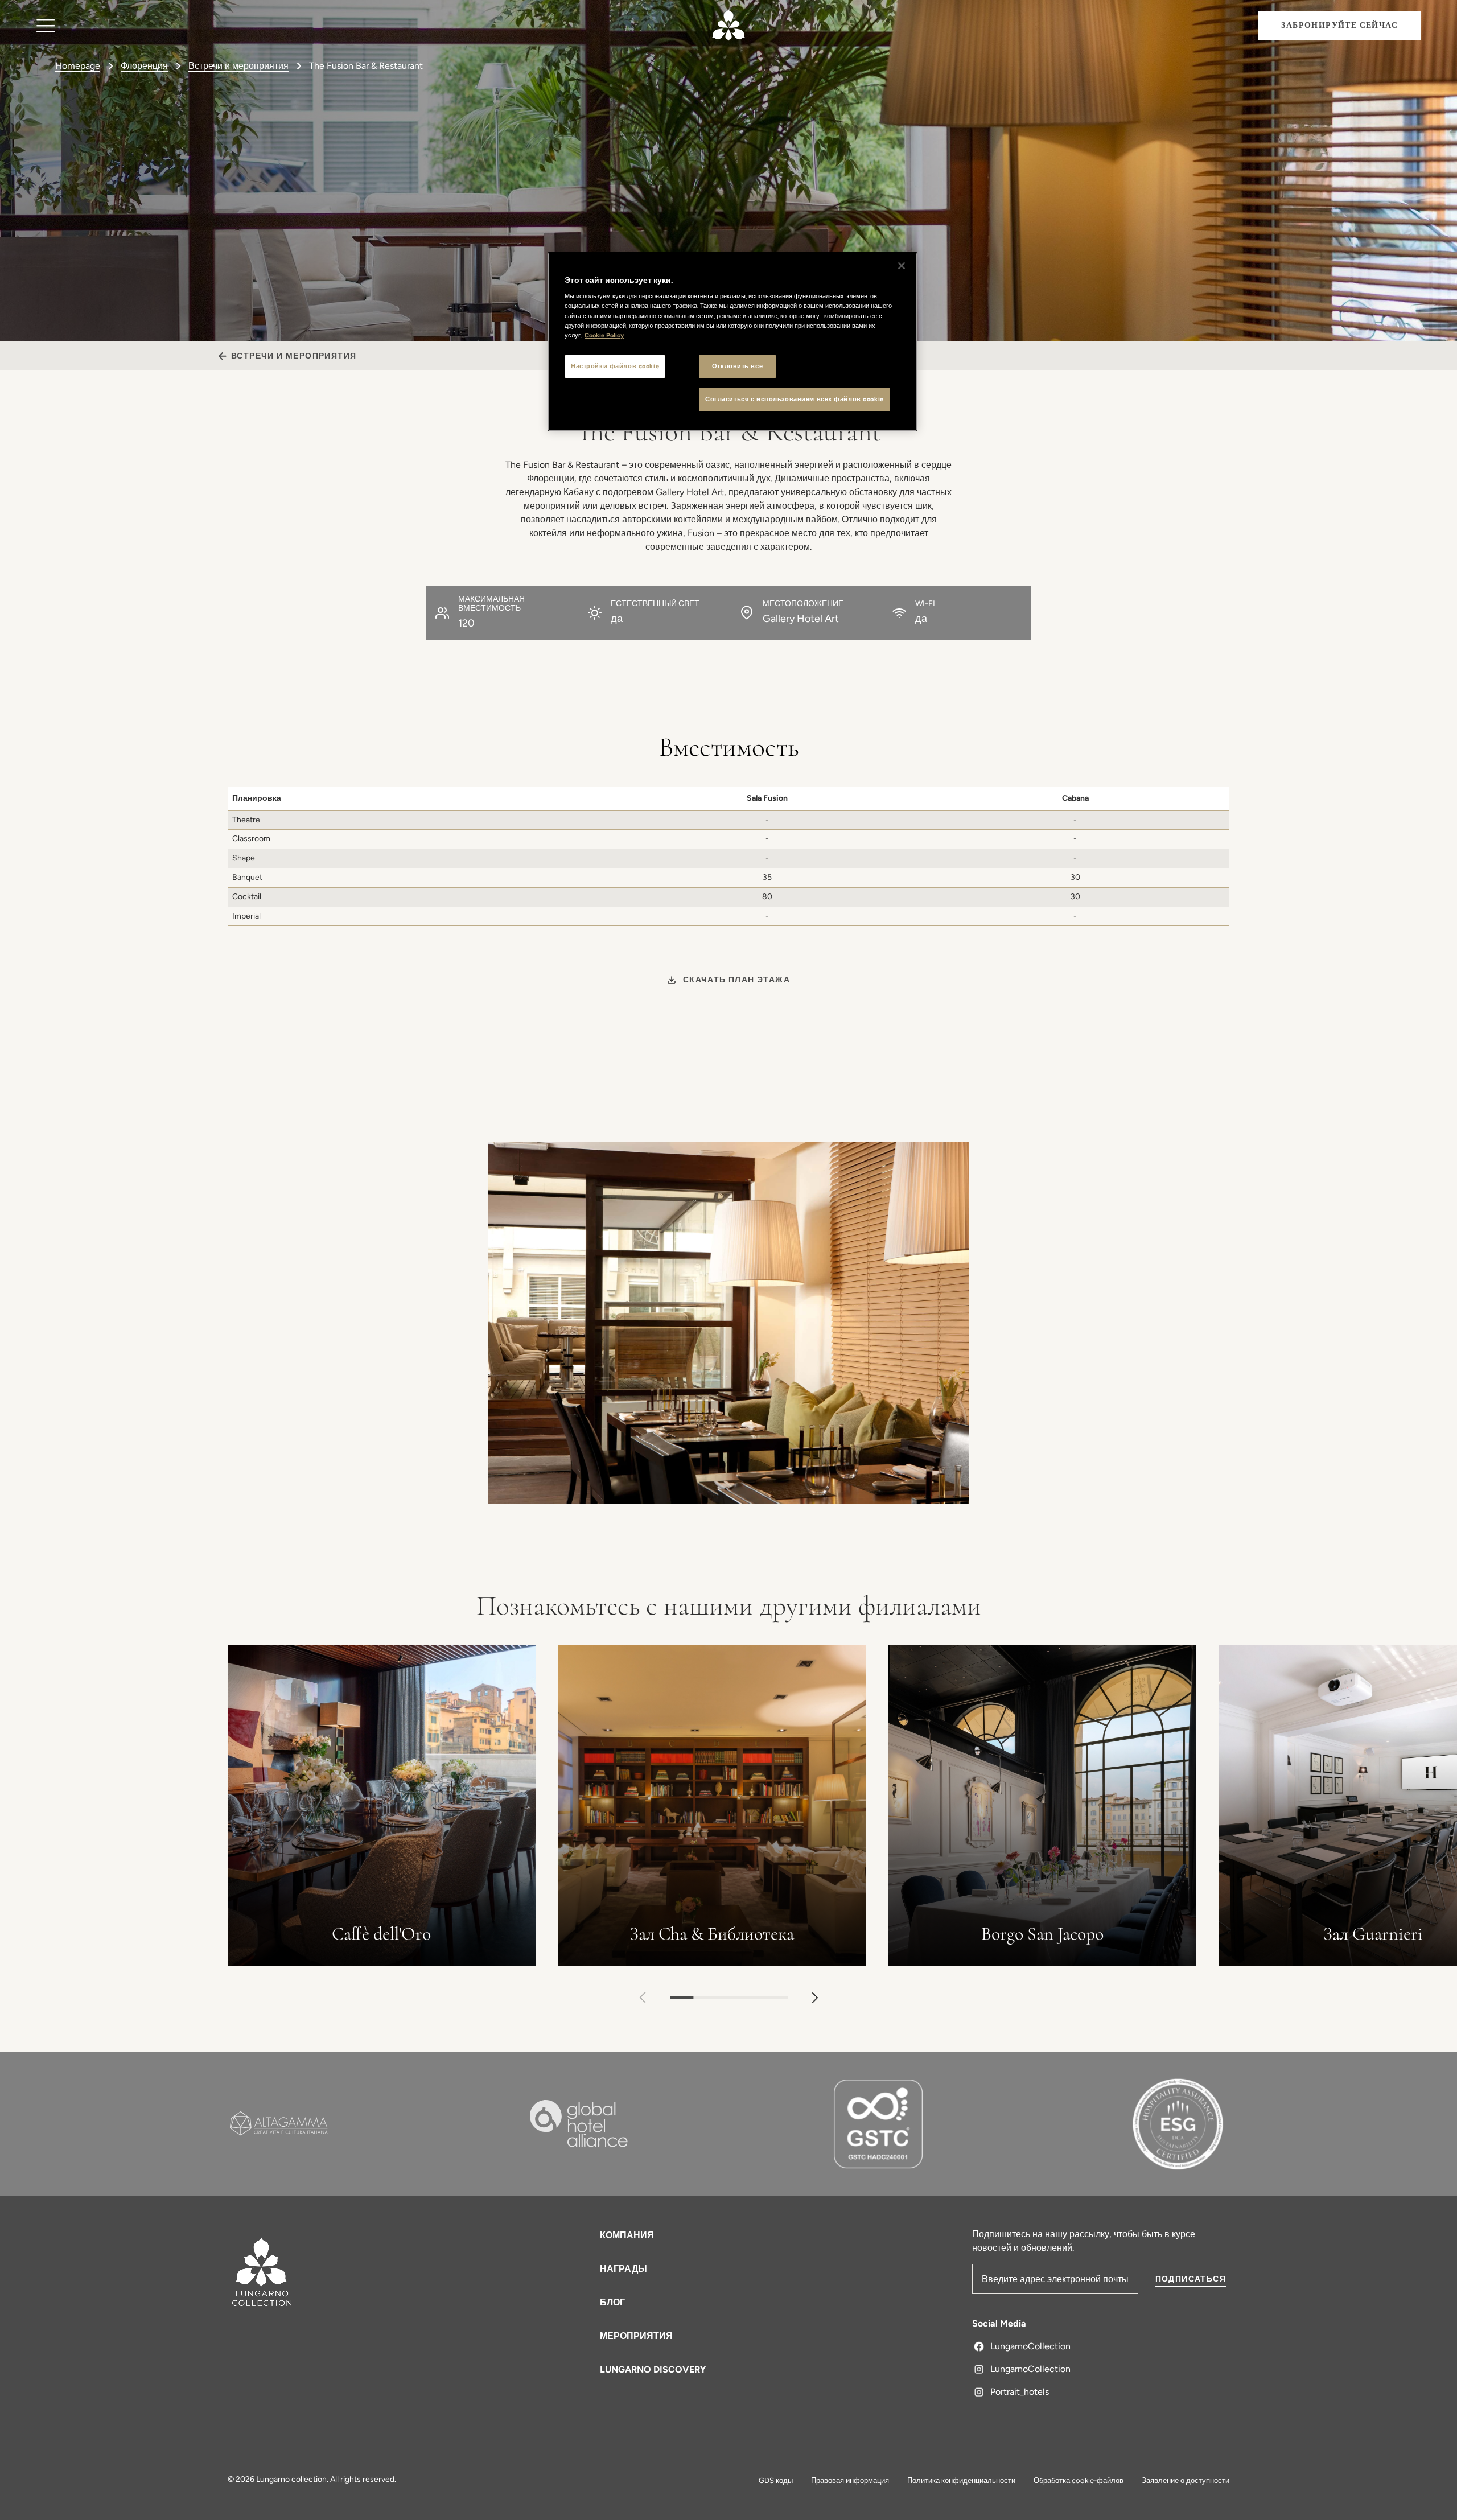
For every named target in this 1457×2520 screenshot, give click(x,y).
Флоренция (144, 66)
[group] (728, 1323)
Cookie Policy (604, 335)
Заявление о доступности (1186, 2480)
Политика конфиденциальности (961, 2480)
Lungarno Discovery (653, 2369)
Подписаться (1191, 2279)
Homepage (78, 66)
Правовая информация (850, 2480)
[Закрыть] (902, 266)
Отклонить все (737, 366)
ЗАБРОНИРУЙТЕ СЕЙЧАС (1339, 25)
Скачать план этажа (736, 980)
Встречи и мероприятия (238, 66)
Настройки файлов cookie (615, 366)
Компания (627, 2235)
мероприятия (636, 2336)
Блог (612, 2302)
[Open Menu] (46, 25)
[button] (815, 1998)
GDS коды (776, 2480)
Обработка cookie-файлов (1079, 2480)
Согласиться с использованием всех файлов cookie (795, 399)
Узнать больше (382, 1958)
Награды (623, 2269)
